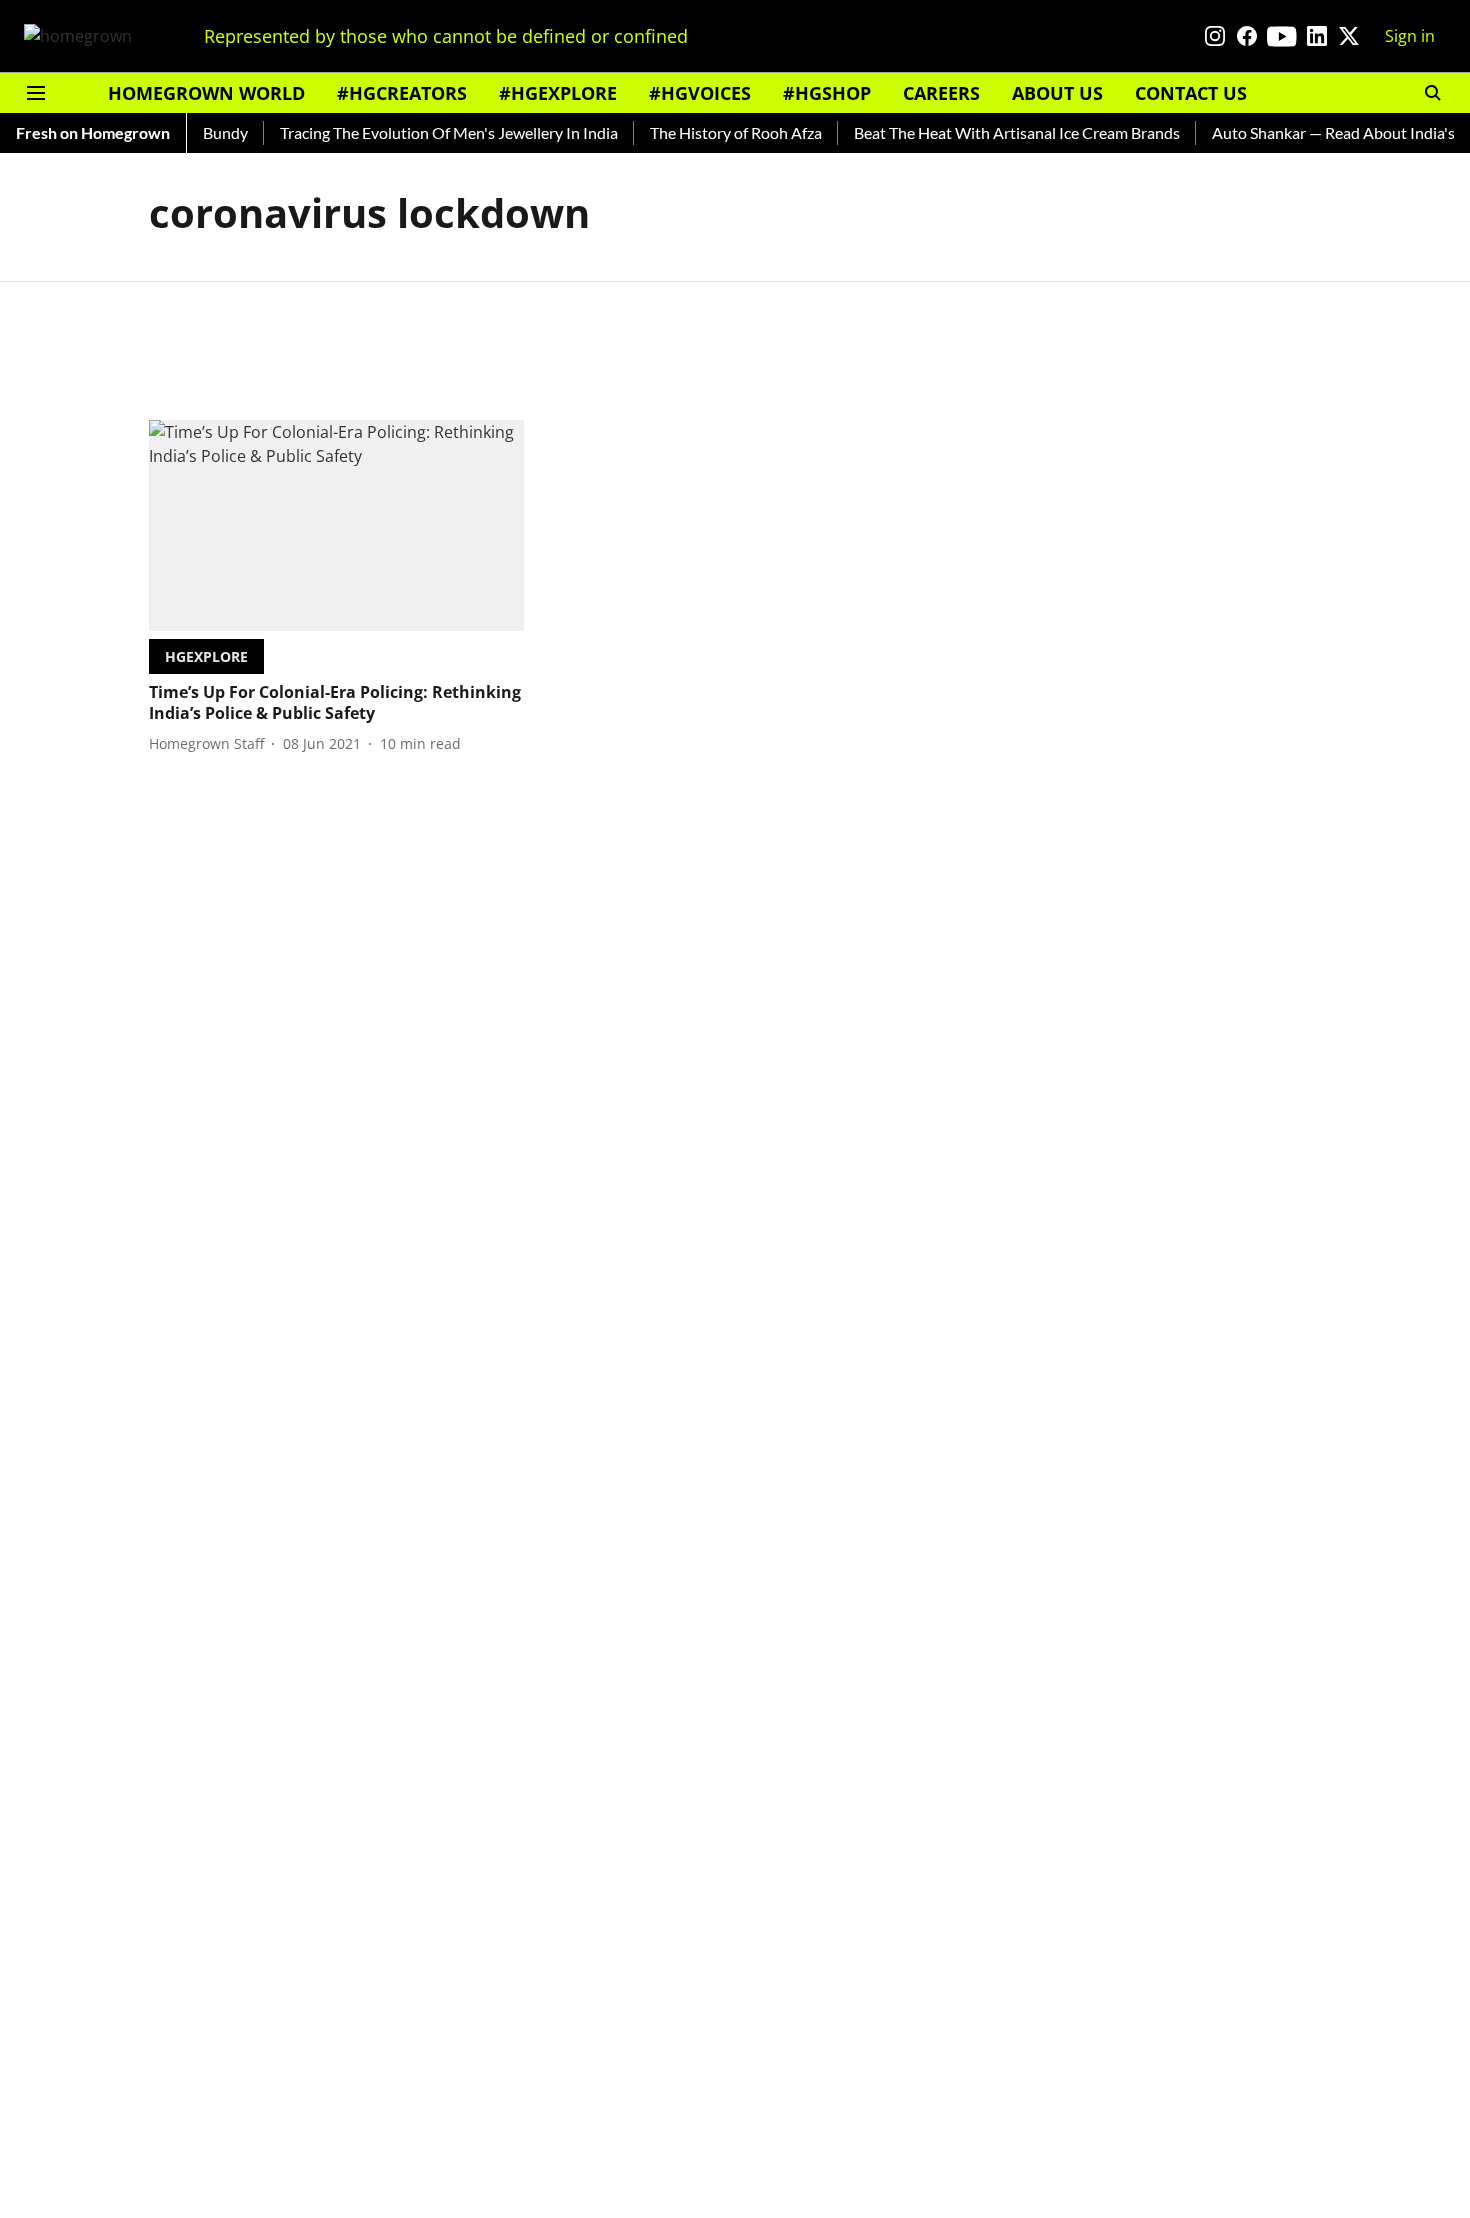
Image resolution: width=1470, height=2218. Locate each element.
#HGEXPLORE (558, 93)
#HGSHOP (827, 93)
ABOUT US (1057, 93)
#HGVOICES (700, 93)
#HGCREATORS (402, 93)
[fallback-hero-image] (336, 525)
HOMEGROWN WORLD (206, 93)
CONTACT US (1191, 93)
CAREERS (941, 93)
